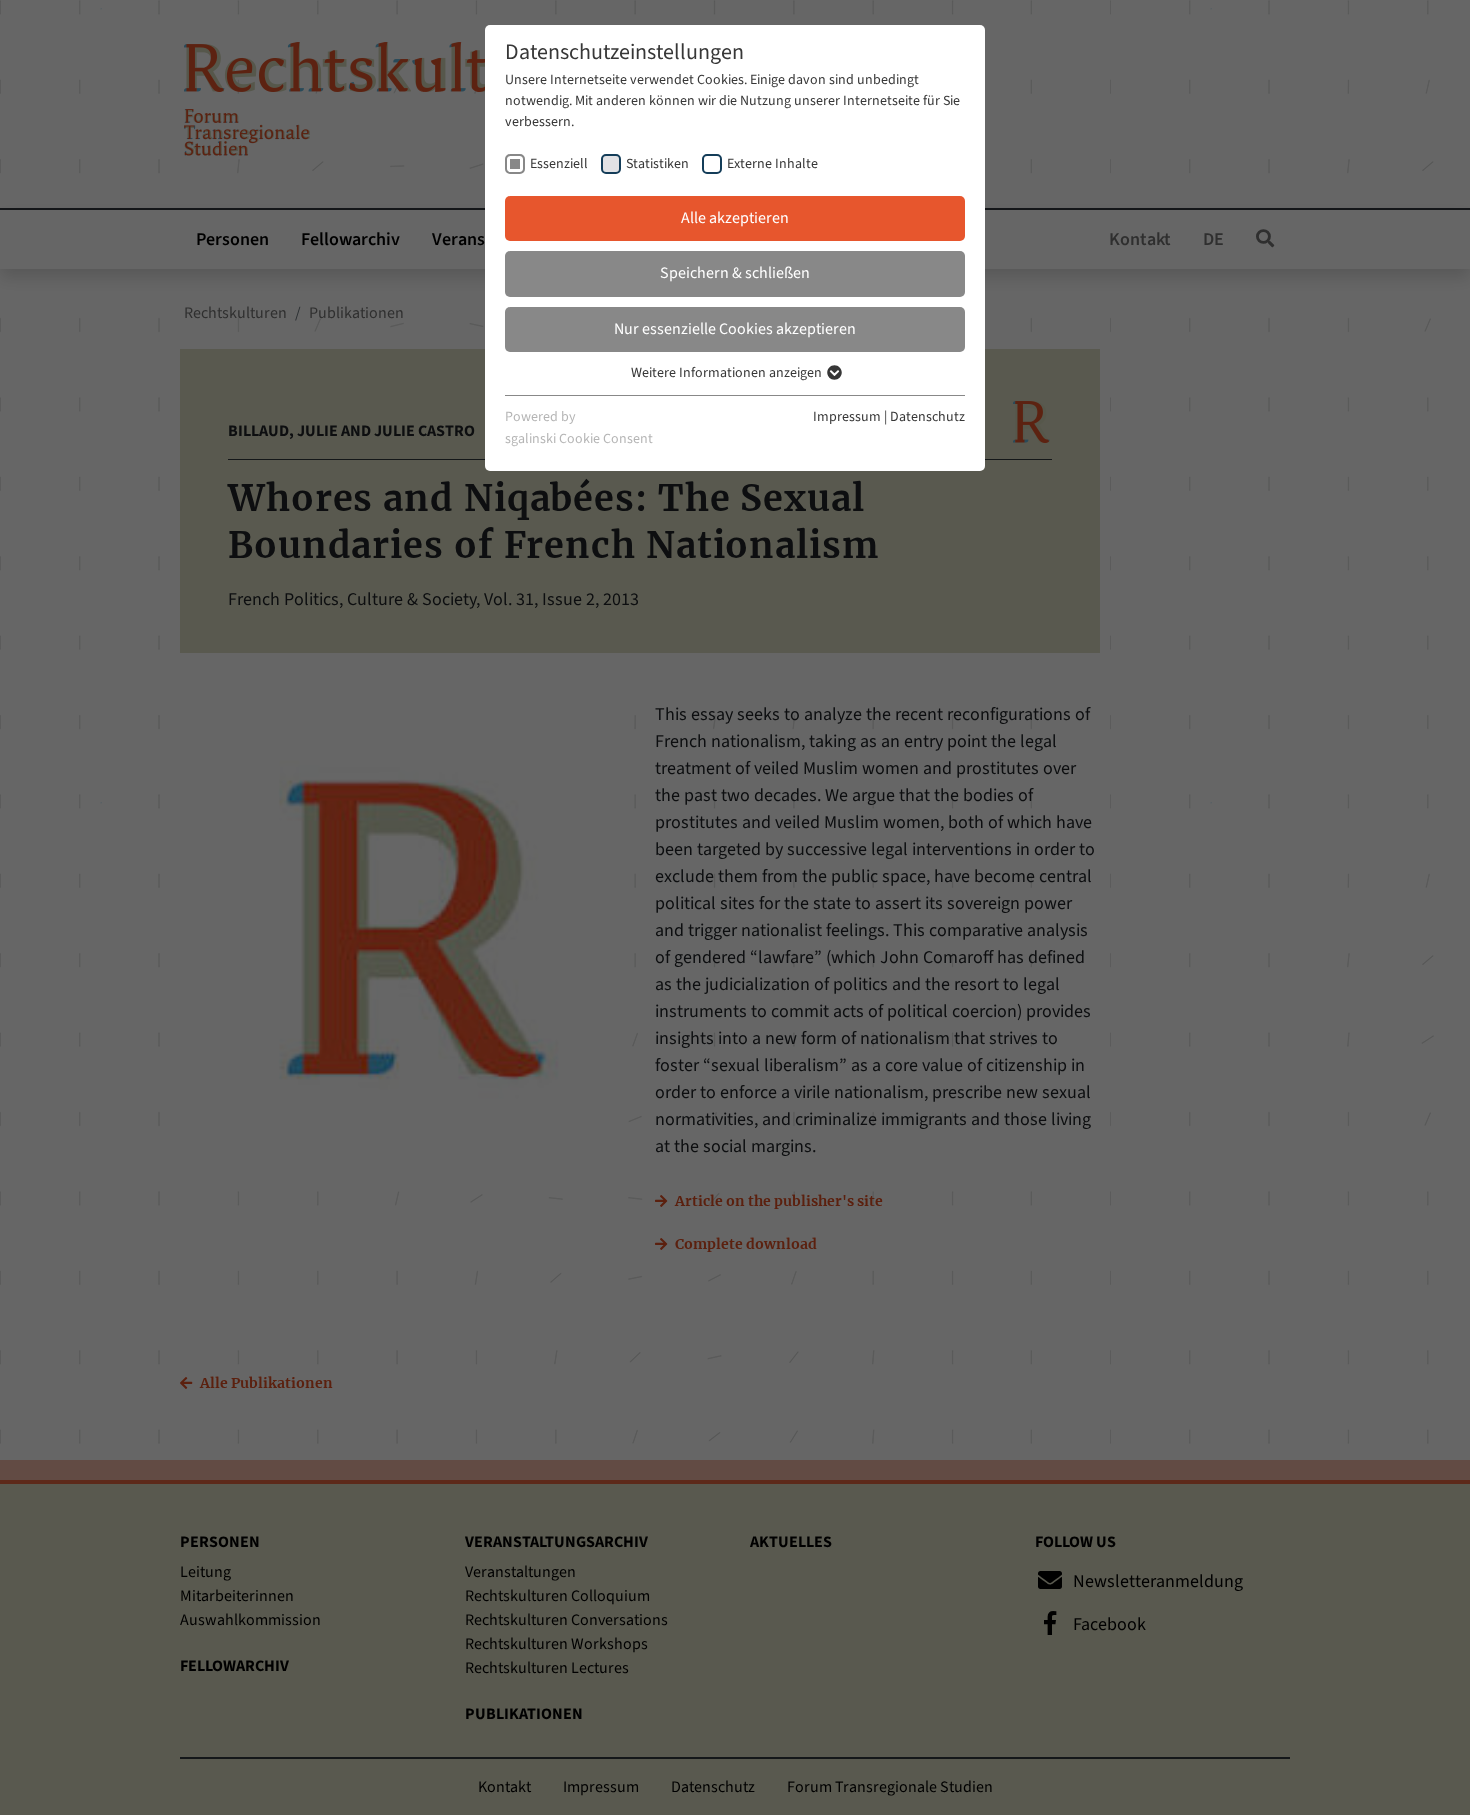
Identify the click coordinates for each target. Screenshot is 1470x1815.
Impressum (847, 417)
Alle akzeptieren (735, 218)
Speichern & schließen (735, 273)
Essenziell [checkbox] (559, 164)
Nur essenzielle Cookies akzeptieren (735, 329)
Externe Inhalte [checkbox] (772, 164)
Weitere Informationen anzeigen (728, 373)
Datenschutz (927, 417)
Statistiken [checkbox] (657, 164)
